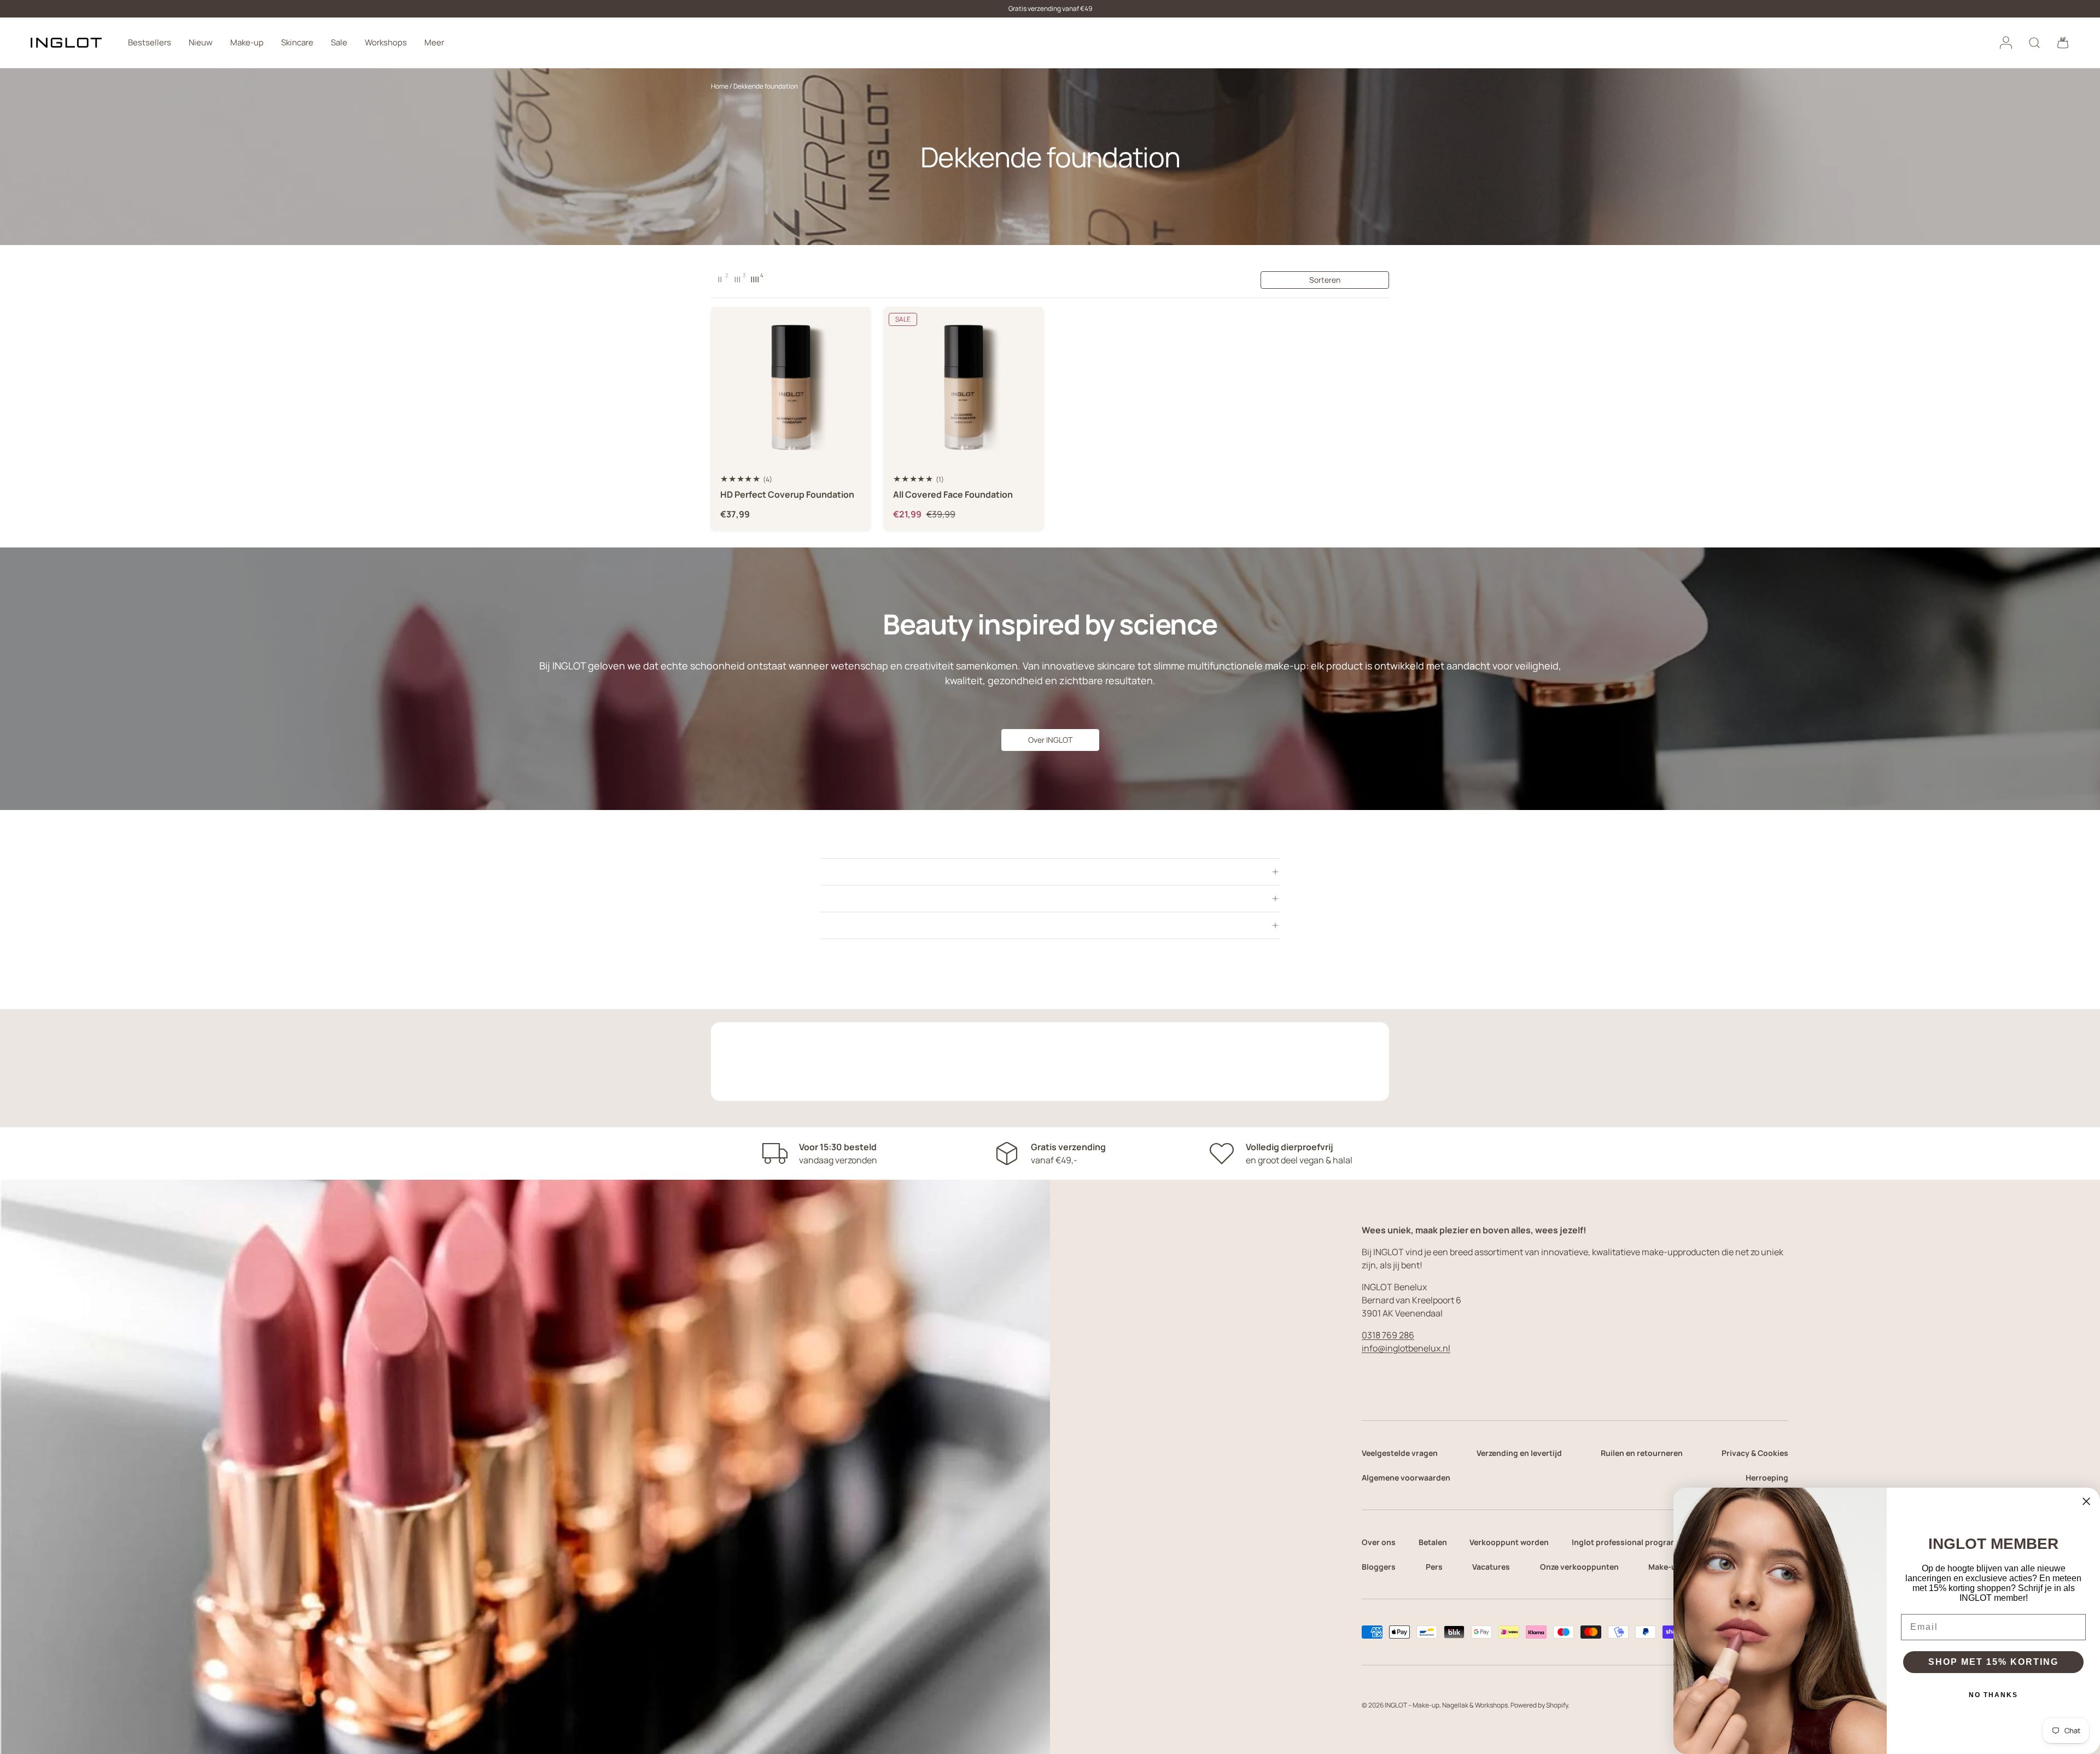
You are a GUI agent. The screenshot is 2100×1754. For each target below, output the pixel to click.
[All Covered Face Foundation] (964, 387)
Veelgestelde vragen (1400, 1453)
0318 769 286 (1388, 1335)
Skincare (297, 42)
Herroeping (1767, 1478)
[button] (2063, 43)
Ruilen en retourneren (1642, 1453)
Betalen (1433, 1542)
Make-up (247, 42)
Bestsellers (150, 42)
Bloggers (1379, 1567)
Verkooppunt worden (1509, 1542)
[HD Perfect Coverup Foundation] (791, 387)
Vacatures (1491, 1567)
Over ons (1379, 1542)
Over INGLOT (1050, 740)
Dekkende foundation (766, 86)
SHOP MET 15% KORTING (1993, 1662)
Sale (339, 42)
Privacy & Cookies (1755, 1453)
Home (720, 86)
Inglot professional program (1625, 1542)
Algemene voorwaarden (1406, 1478)
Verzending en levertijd (1519, 1453)
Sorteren (1325, 280)
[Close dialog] (2086, 1501)
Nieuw (201, 42)
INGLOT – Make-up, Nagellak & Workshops (1446, 1705)
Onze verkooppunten (1579, 1567)
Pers (1434, 1567)
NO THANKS (1993, 1695)
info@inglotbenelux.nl (1406, 1348)
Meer (434, 42)
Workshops (386, 42)
